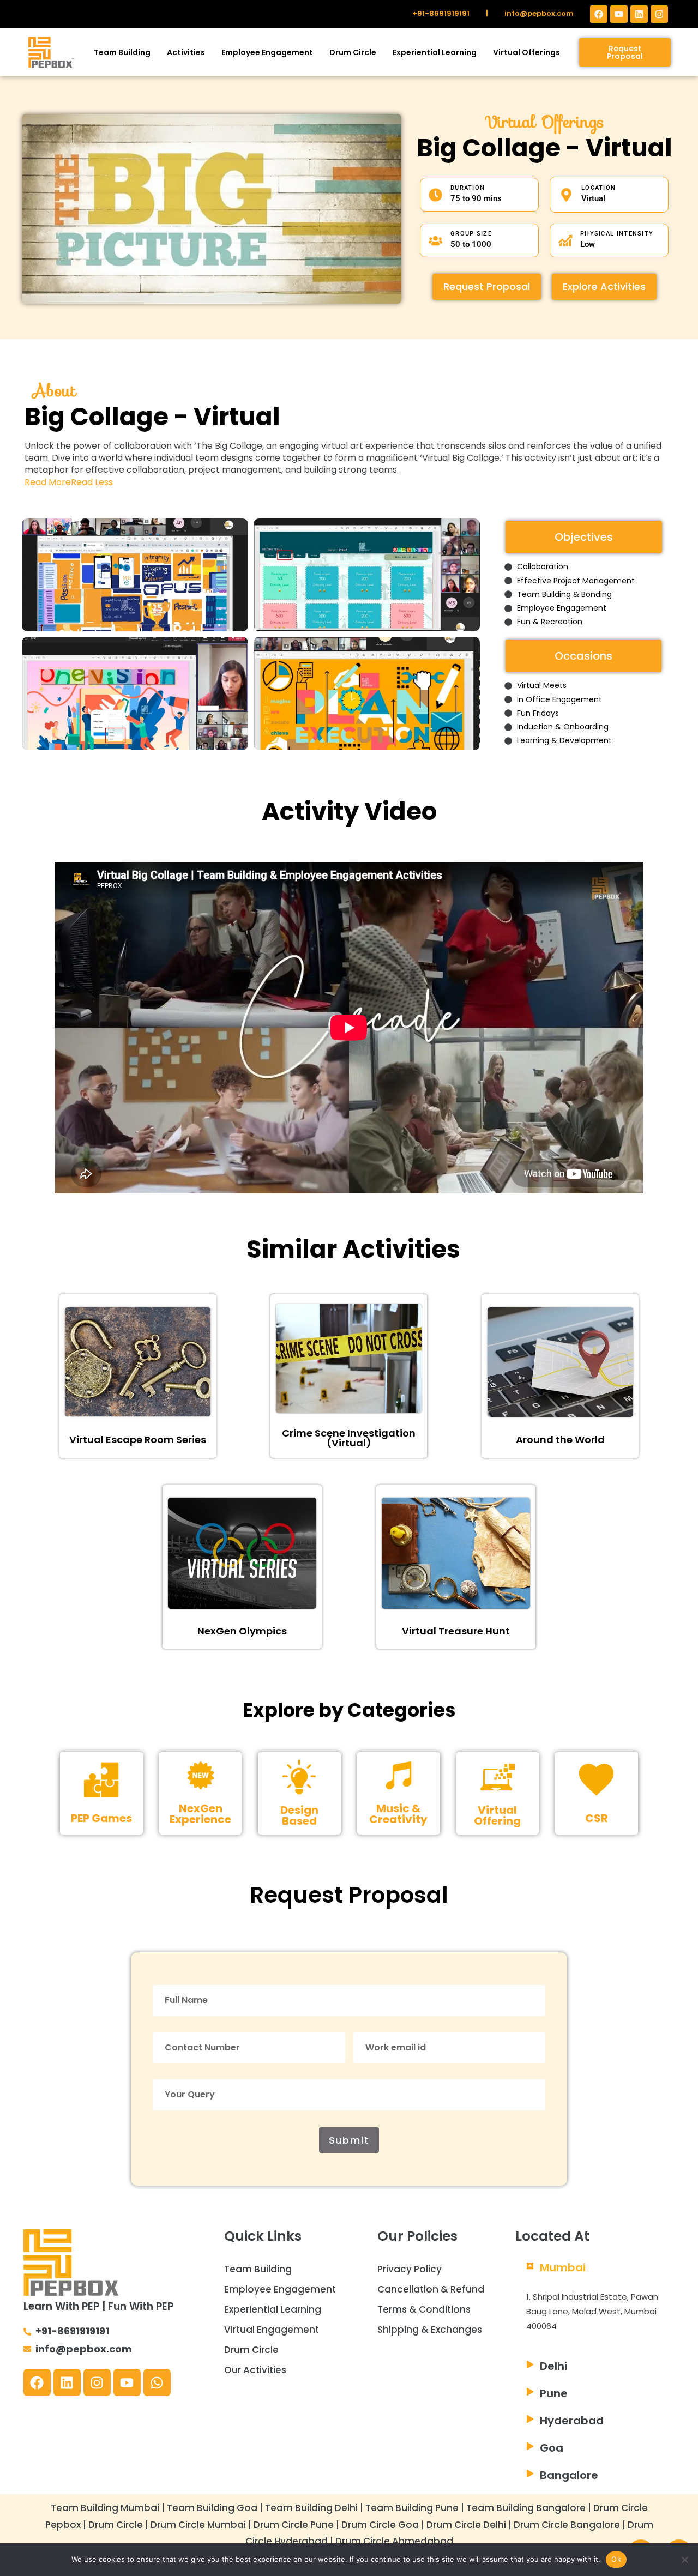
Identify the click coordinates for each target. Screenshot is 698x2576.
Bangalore (569, 2475)
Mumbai (563, 2267)
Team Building (122, 52)
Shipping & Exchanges (430, 2330)
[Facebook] (599, 14)
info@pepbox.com (539, 13)
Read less (92, 482)
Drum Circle (353, 52)
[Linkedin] (639, 14)
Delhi (553, 2366)
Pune (554, 2393)
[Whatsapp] (157, 2382)
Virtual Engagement (272, 2330)
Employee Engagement (267, 52)
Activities (186, 52)
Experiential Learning (435, 52)
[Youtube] (619, 14)
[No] (684, 2560)
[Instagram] (659, 14)
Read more (48, 482)
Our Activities (255, 2370)
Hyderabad (572, 2421)
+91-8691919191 (441, 13)
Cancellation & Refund (431, 2289)
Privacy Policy (410, 2269)
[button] (595, 2267)
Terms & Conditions (424, 2309)
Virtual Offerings (526, 52)
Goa (552, 2448)
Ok (616, 2559)
